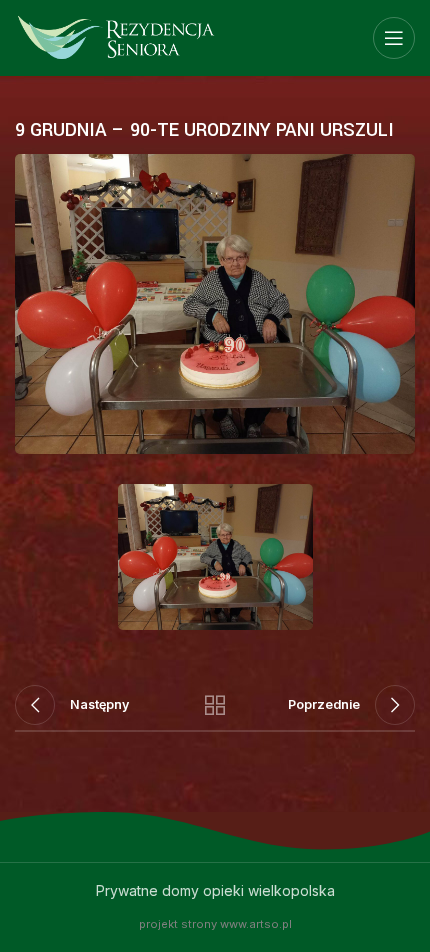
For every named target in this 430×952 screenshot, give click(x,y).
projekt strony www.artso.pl (215, 924)
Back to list (215, 705)
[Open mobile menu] (394, 38)
